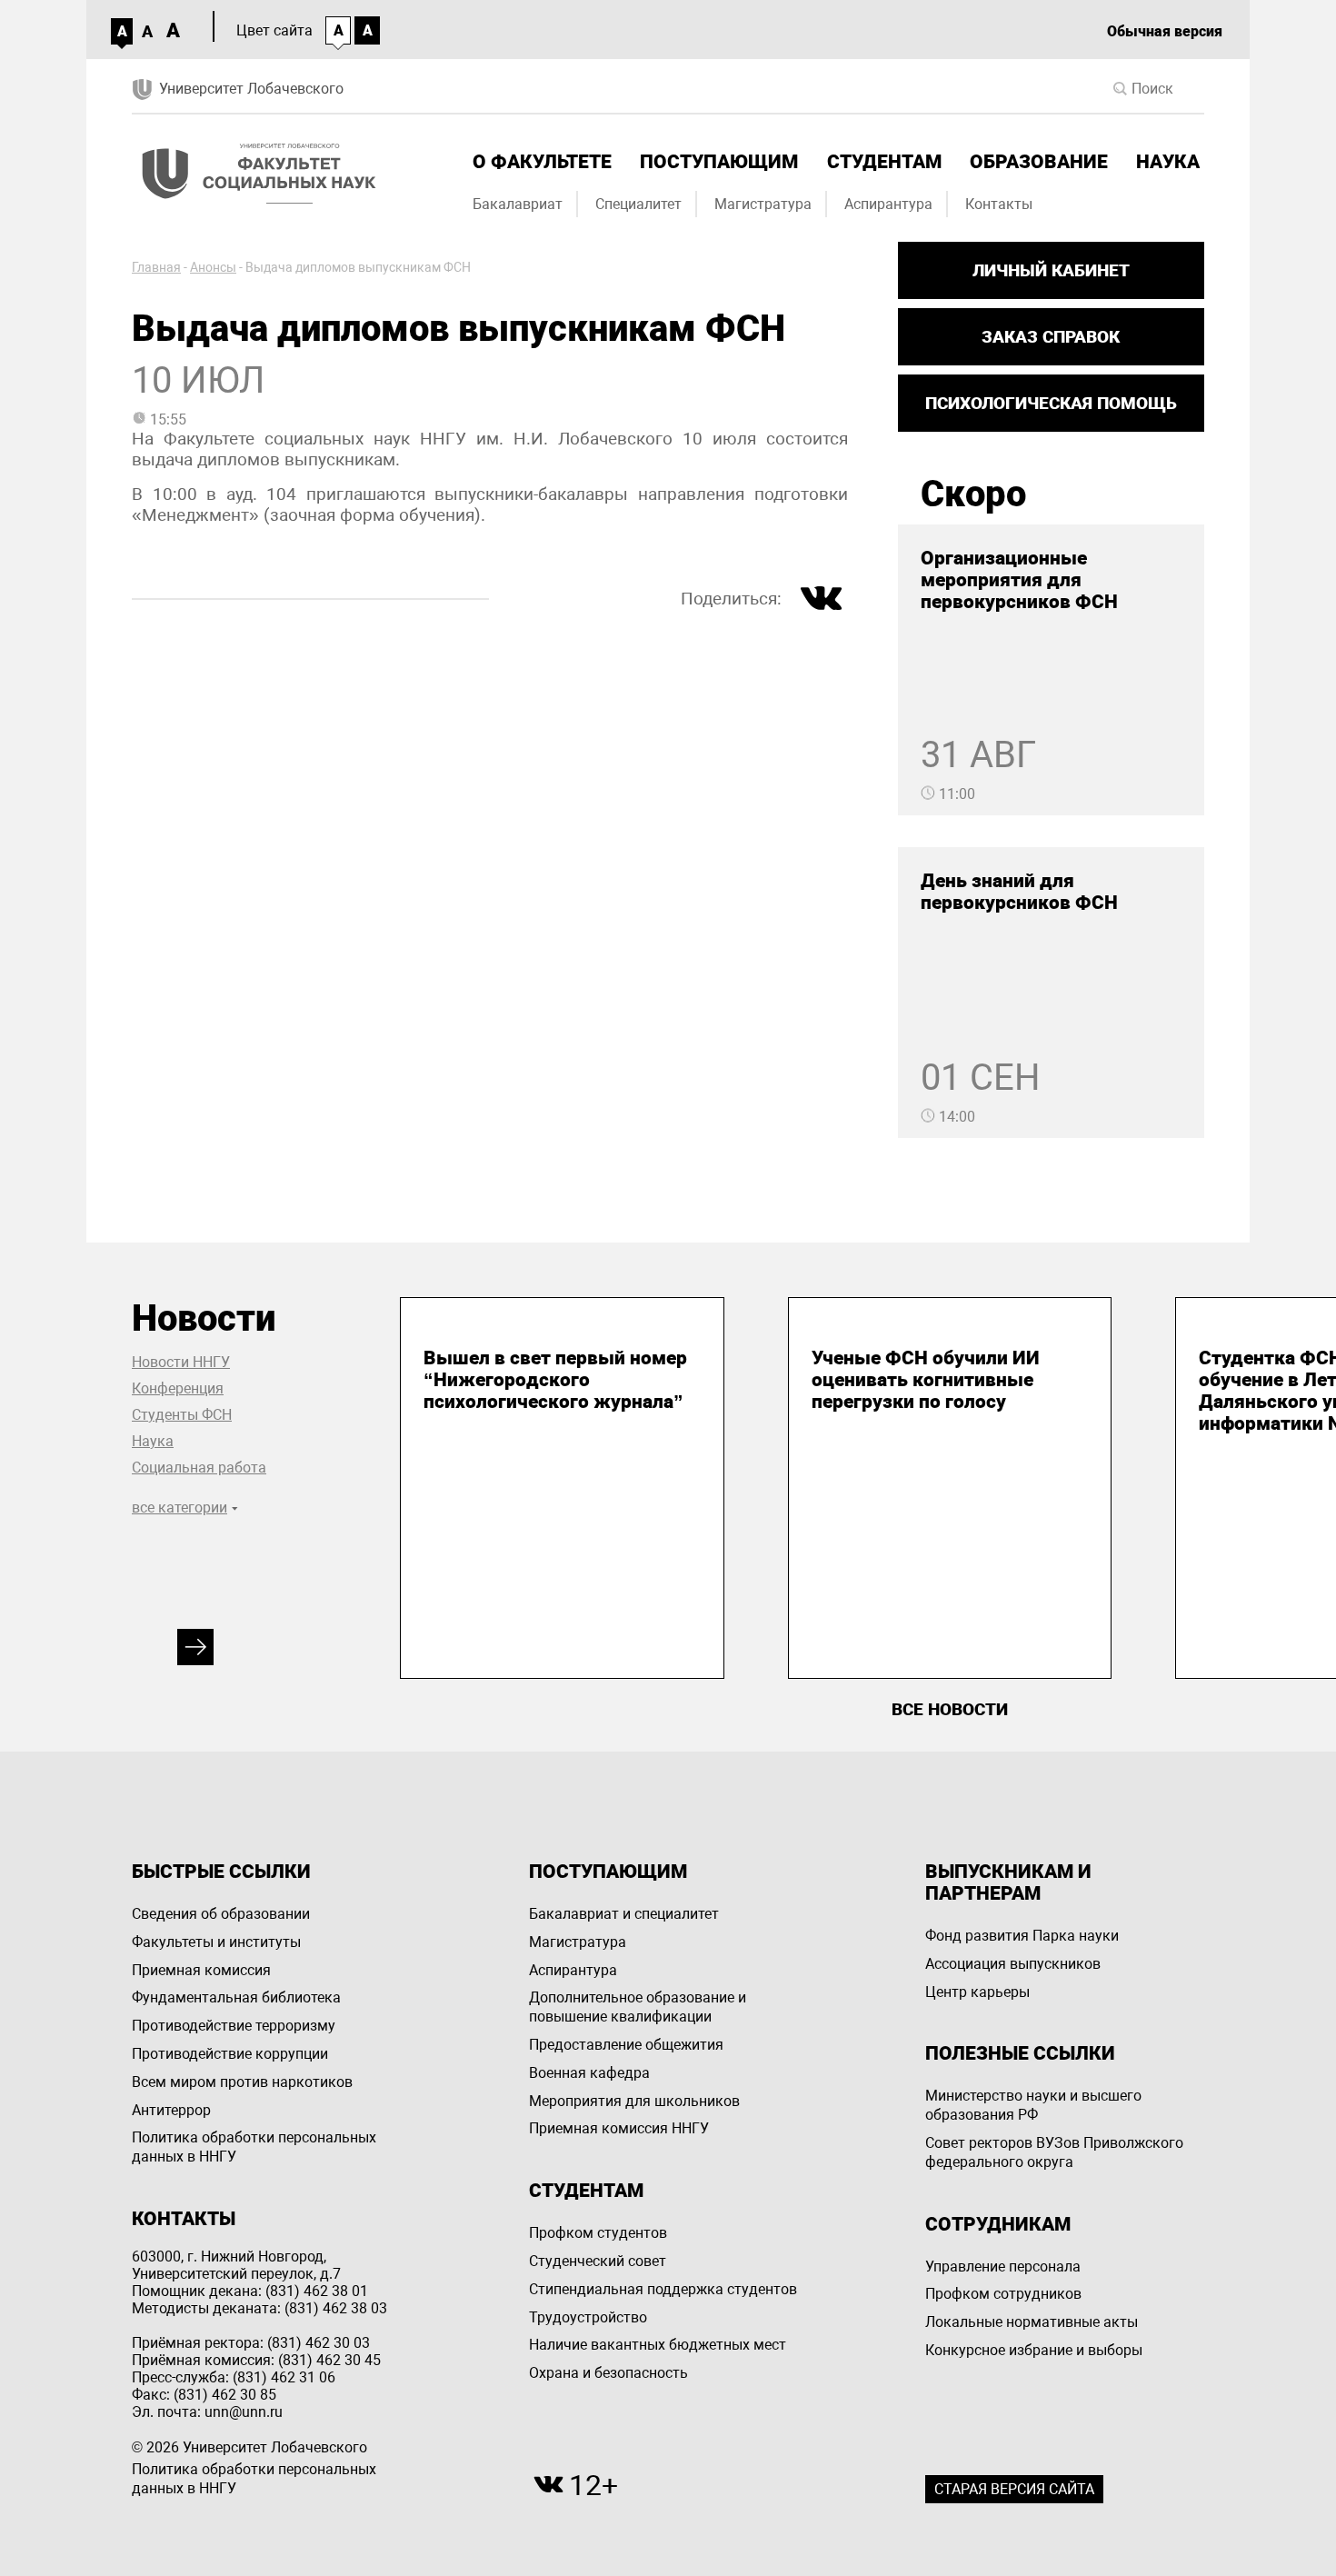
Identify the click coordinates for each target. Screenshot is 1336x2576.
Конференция (178, 1388)
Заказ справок (1051, 337)
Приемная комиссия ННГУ (619, 2128)
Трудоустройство (588, 2317)
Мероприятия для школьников (634, 2101)
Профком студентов (598, 2233)
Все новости (950, 1709)
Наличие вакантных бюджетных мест (658, 2345)
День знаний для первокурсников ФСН (1019, 892)
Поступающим (719, 162)
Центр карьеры (977, 1992)
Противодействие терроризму (234, 2026)
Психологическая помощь (1051, 403)
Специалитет (638, 204)
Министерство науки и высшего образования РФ (1033, 2105)
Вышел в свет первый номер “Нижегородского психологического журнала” (555, 1380)
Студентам (884, 162)
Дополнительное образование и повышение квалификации (638, 2007)
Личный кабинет (1051, 270)
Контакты (999, 204)
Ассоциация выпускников (1013, 1964)
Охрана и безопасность (608, 2373)
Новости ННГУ (181, 1362)
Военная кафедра (589, 2073)
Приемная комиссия (201, 1970)
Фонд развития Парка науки (1022, 1936)
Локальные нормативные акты (1032, 2322)
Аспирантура (888, 204)
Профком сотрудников (1003, 2294)
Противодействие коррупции (230, 2054)
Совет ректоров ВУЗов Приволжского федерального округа (1054, 2152)
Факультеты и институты (216, 1942)
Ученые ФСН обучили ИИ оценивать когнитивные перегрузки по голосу (926, 1380)
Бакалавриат (518, 204)
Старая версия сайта (1014, 2489)
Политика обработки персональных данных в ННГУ (254, 2147)
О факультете (542, 162)
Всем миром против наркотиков (242, 2082)
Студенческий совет (598, 2261)
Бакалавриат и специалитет (624, 1914)
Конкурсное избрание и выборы (1034, 2350)
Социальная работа (199, 1468)
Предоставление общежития (626, 2045)
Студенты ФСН (182, 1415)
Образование (1039, 162)
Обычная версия (1165, 31)
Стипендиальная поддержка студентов (663, 2289)
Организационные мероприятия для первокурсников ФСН (1019, 580)
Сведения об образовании (221, 1914)
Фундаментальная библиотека (236, 1997)
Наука (1168, 162)
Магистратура (763, 204)
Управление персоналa (1003, 2266)
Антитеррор (171, 2110)
